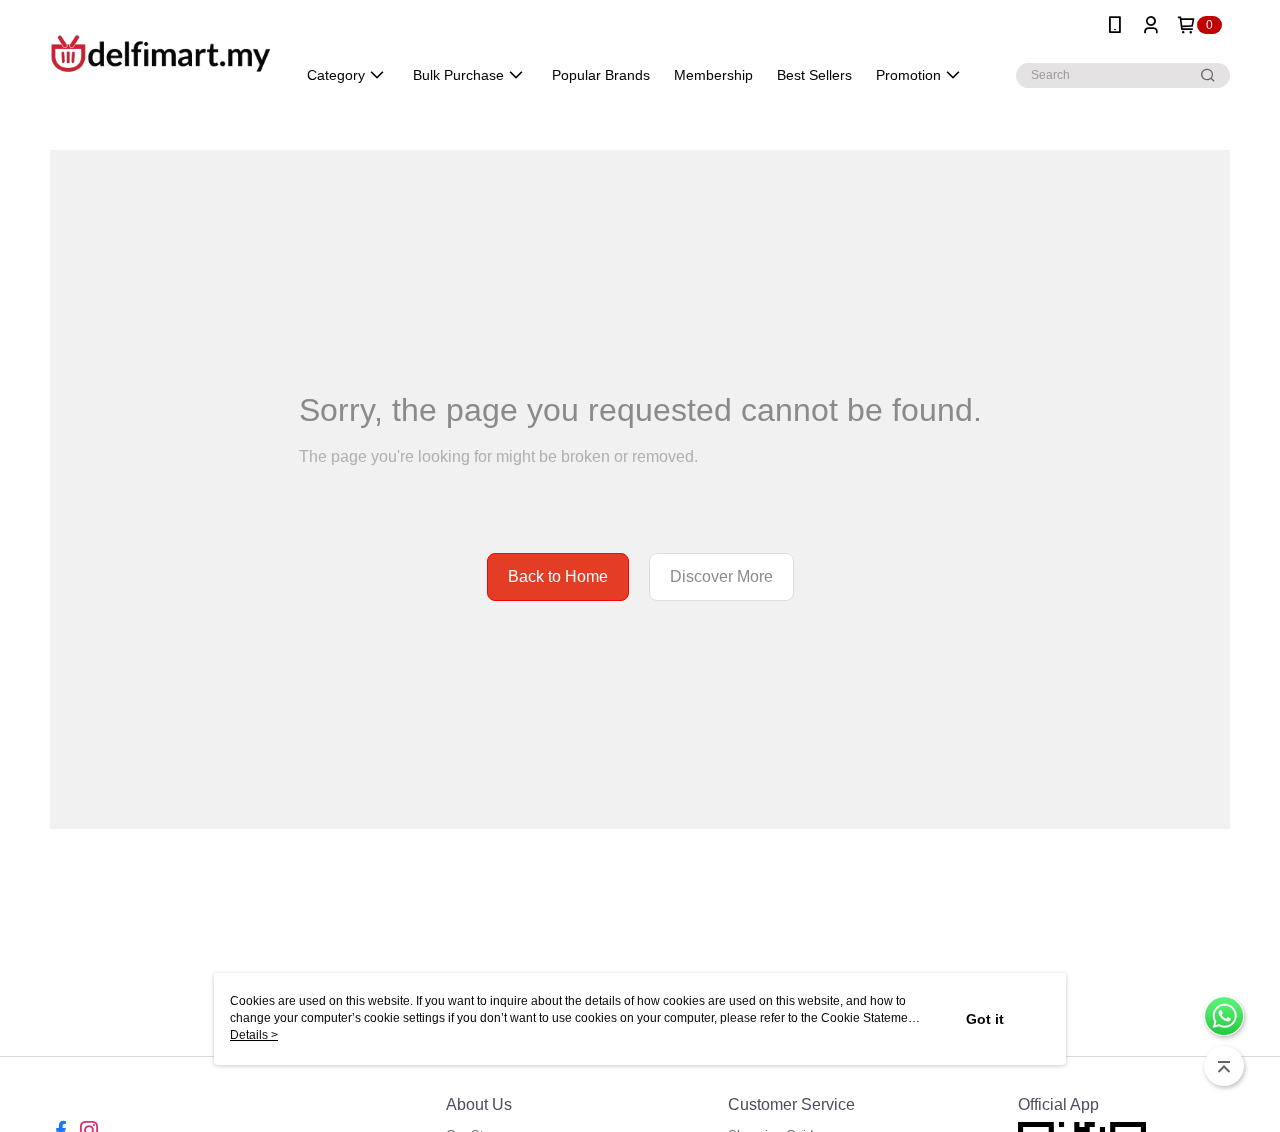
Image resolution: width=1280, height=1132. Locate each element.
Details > (254, 1035)
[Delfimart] (161, 52)
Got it (985, 1019)
